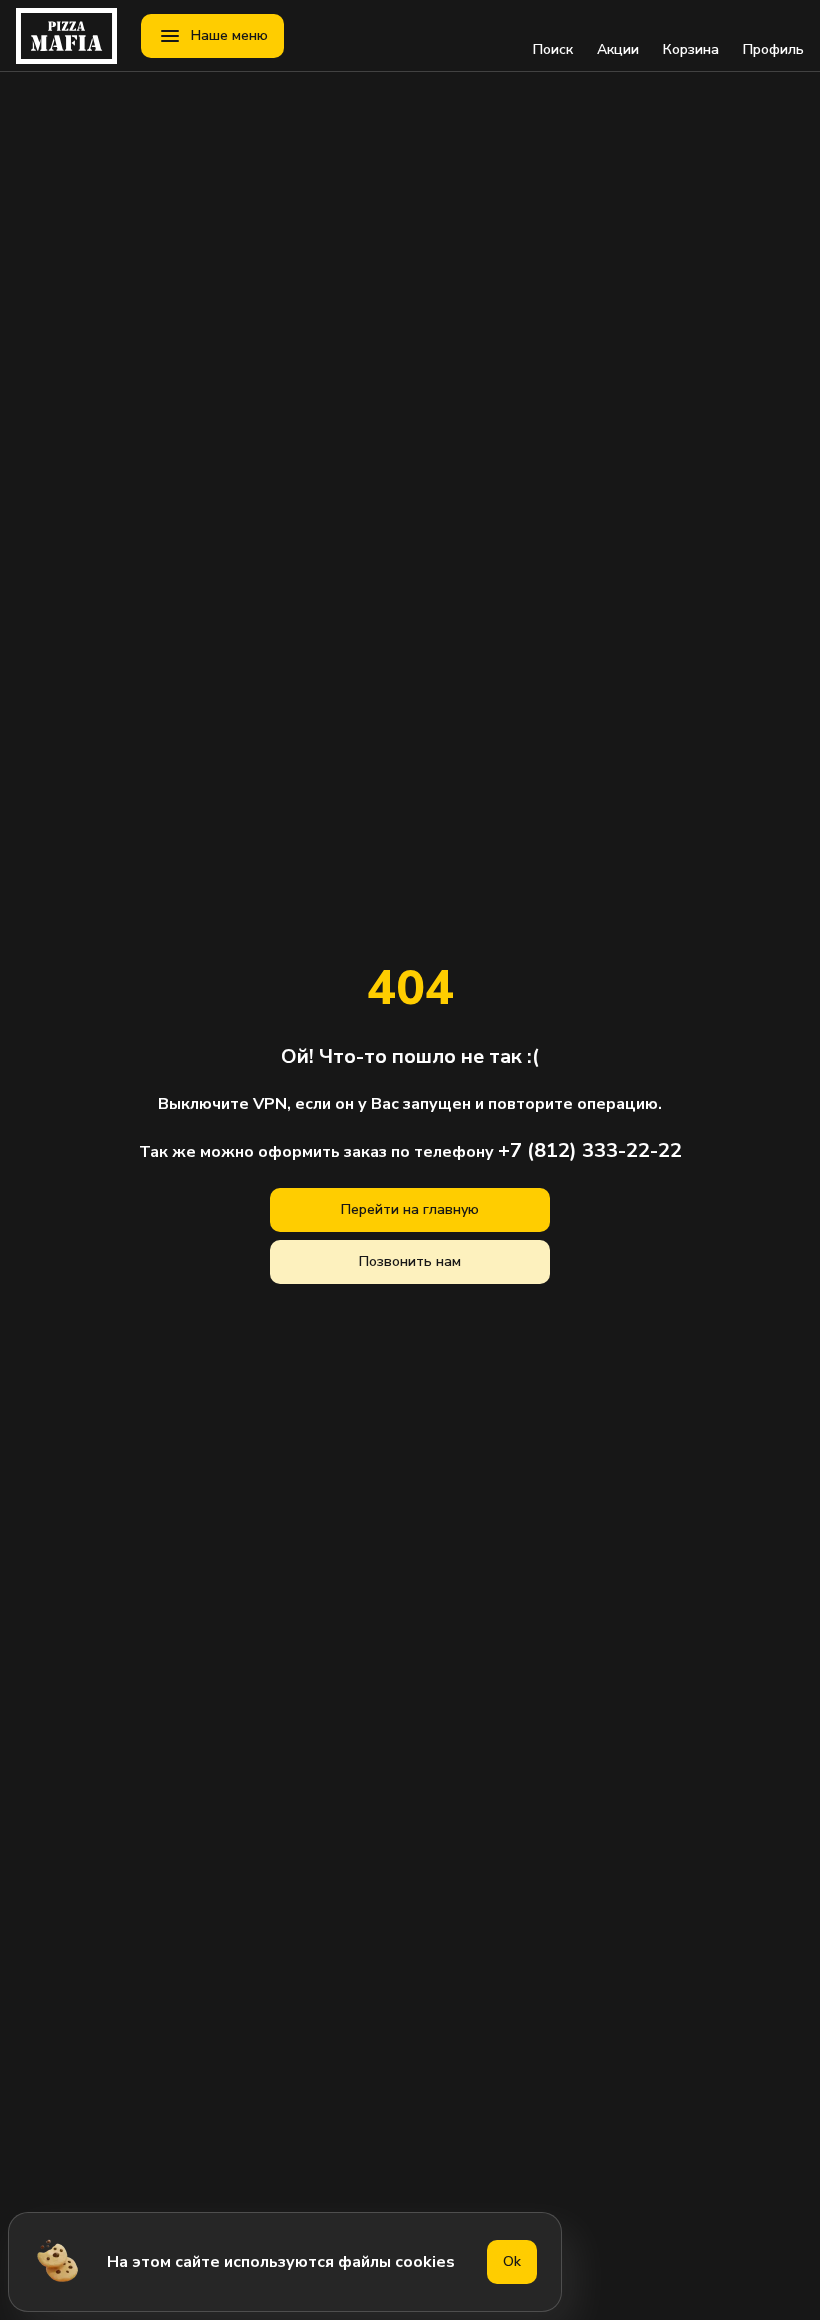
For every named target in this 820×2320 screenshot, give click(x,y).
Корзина (691, 49)
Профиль (773, 49)
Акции (618, 49)
